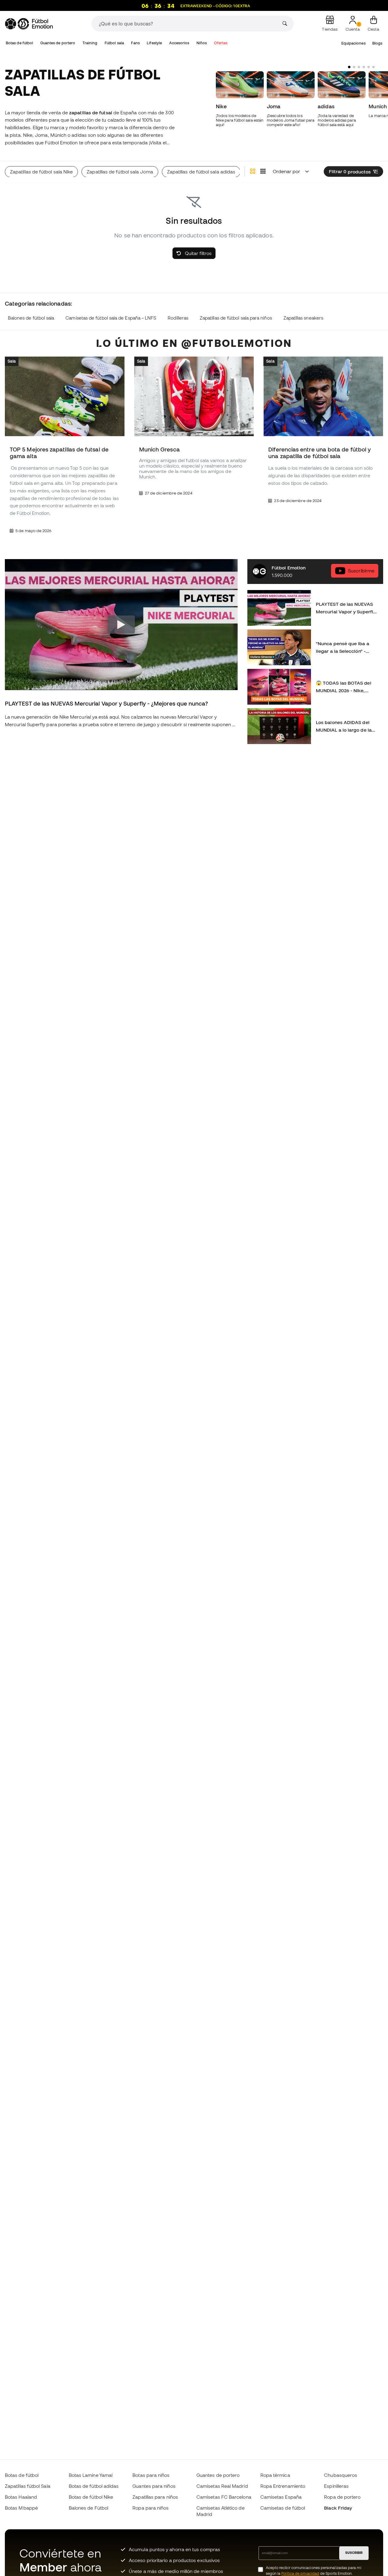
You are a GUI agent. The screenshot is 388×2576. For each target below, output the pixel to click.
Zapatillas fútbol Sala (28, 2486)
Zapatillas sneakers (303, 318)
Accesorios (179, 43)
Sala (12, 361)
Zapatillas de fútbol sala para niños (236, 318)
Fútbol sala (114, 43)
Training (90, 43)
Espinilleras (336, 2486)
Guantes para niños (154, 2486)
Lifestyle (154, 43)
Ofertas (221, 43)
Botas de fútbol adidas (94, 2486)
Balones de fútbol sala (31, 318)
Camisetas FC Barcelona (224, 2497)
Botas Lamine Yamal (91, 2475)
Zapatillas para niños (155, 2497)
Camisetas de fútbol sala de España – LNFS (111, 318)
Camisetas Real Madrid (222, 2486)
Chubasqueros (341, 2475)
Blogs (377, 43)
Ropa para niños (151, 2508)
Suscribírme (361, 571)
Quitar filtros (198, 253)
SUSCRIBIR (354, 2553)
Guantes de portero (58, 43)
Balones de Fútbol (89, 2508)
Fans (135, 43)
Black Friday (338, 2508)
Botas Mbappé (21, 2508)
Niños (202, 43)
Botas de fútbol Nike (91, 2497)
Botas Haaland (21, 2497)
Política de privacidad (300, 2573)
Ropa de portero (342, 2497)
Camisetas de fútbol (283, 2508)
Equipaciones (353, 43)
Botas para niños (151, 2475)
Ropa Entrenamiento (283, 2486)
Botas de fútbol (19, 43)
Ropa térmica (275, 2475)
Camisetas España (281, 2497)
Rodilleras (178, 318)
